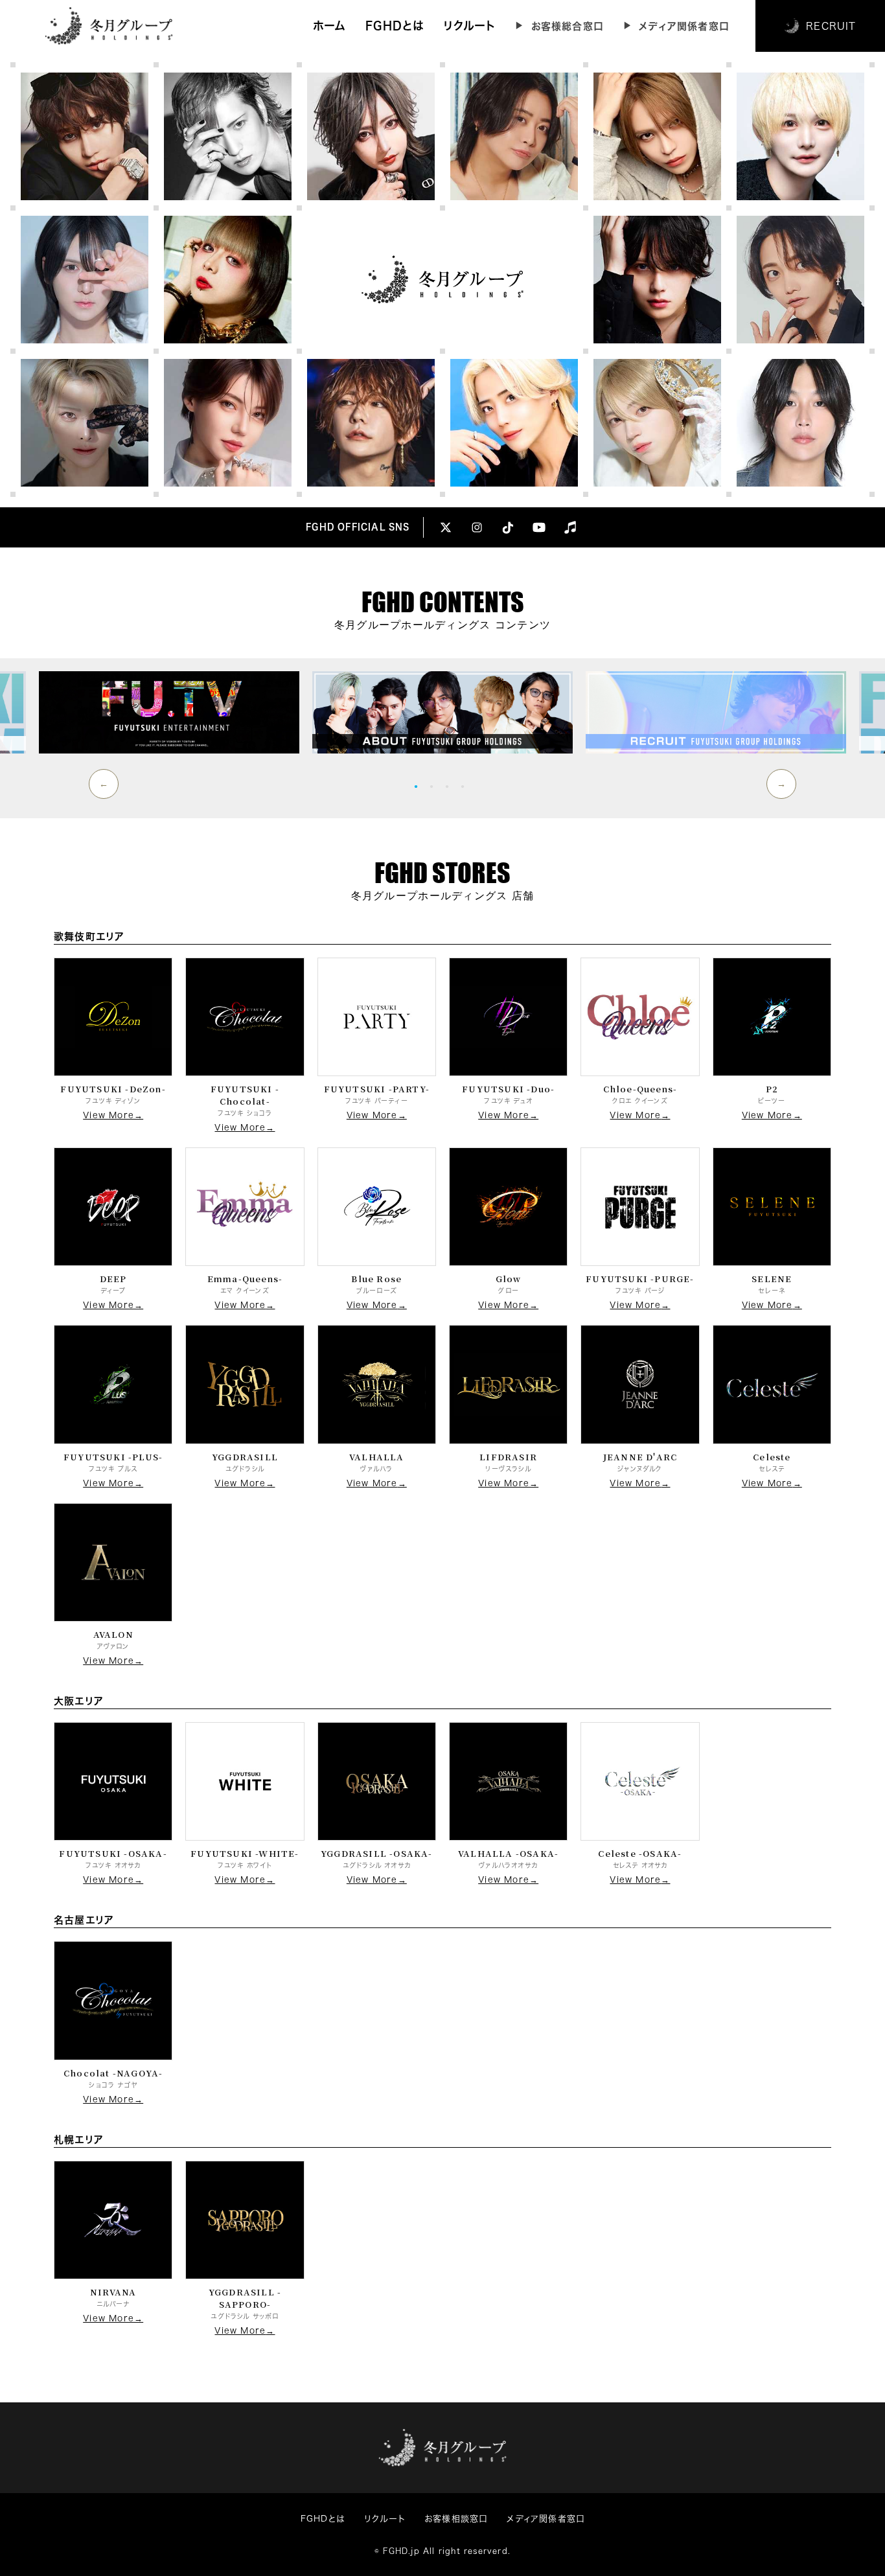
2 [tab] (435, 786)
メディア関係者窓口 (684, 26)
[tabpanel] (442, 712)
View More (109, 1115)
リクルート (469, 26)
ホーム (330, 26)
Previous (104, 784)
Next (781, 784)
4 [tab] (466, 786)
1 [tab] (419, 786)
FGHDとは (395, 26)
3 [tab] (450, 786)
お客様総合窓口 (568, 26)
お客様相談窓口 (456, 2519)
